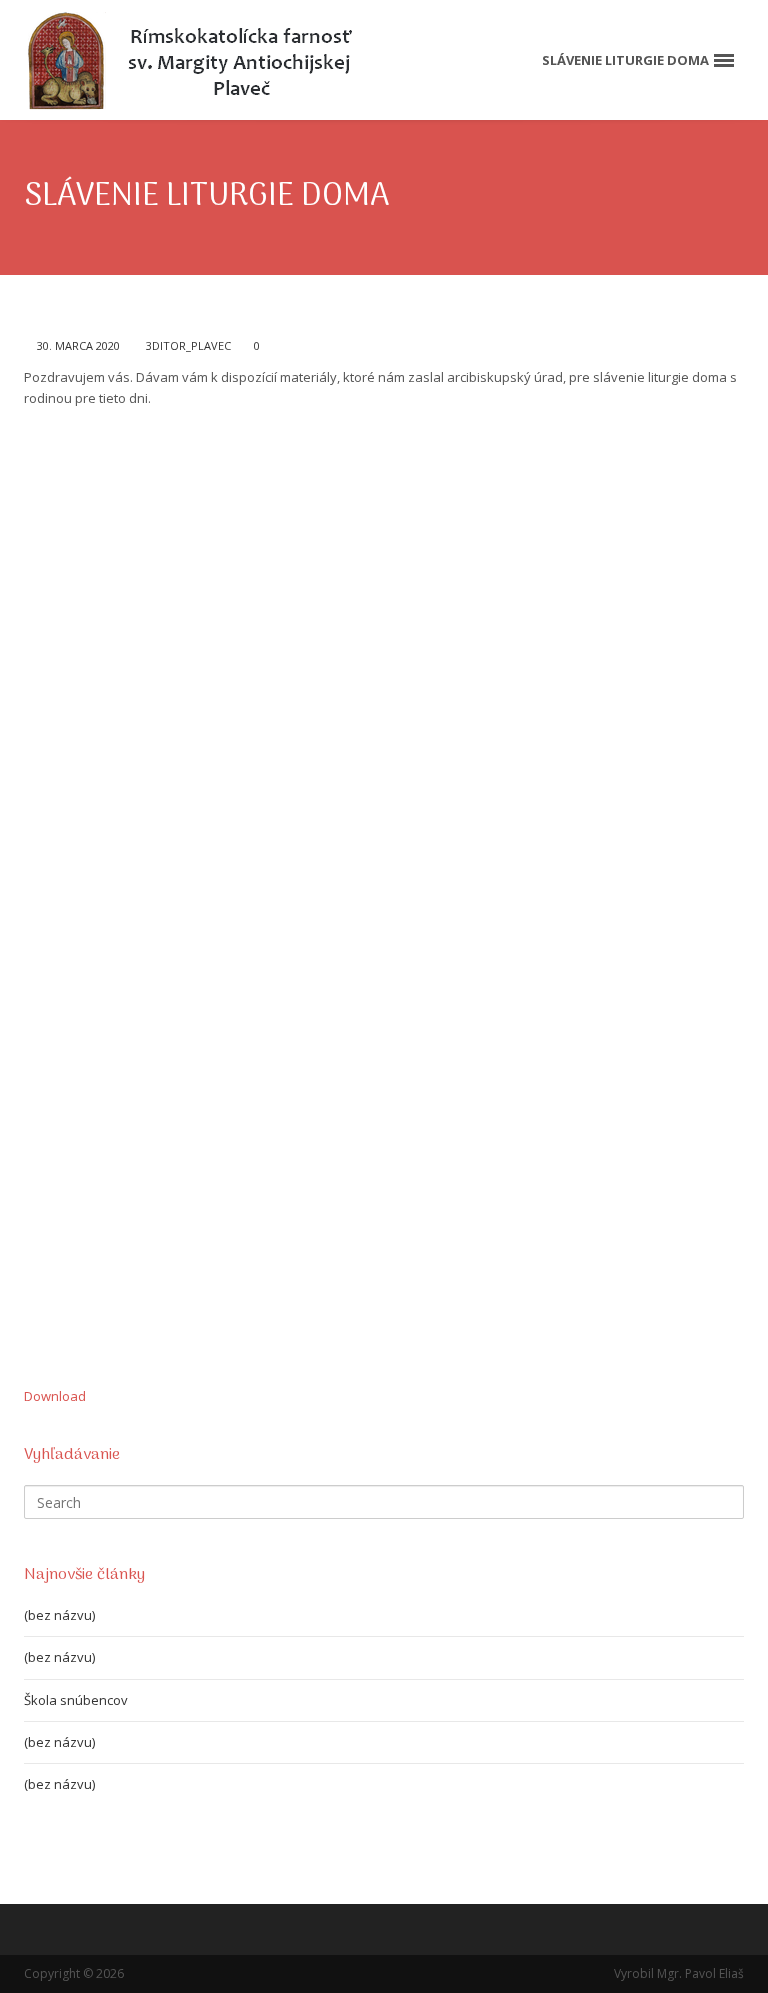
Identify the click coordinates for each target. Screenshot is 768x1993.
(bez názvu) (59, 1615)
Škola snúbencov (76, 1700)
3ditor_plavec (188, 345)
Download (55, 1396)
